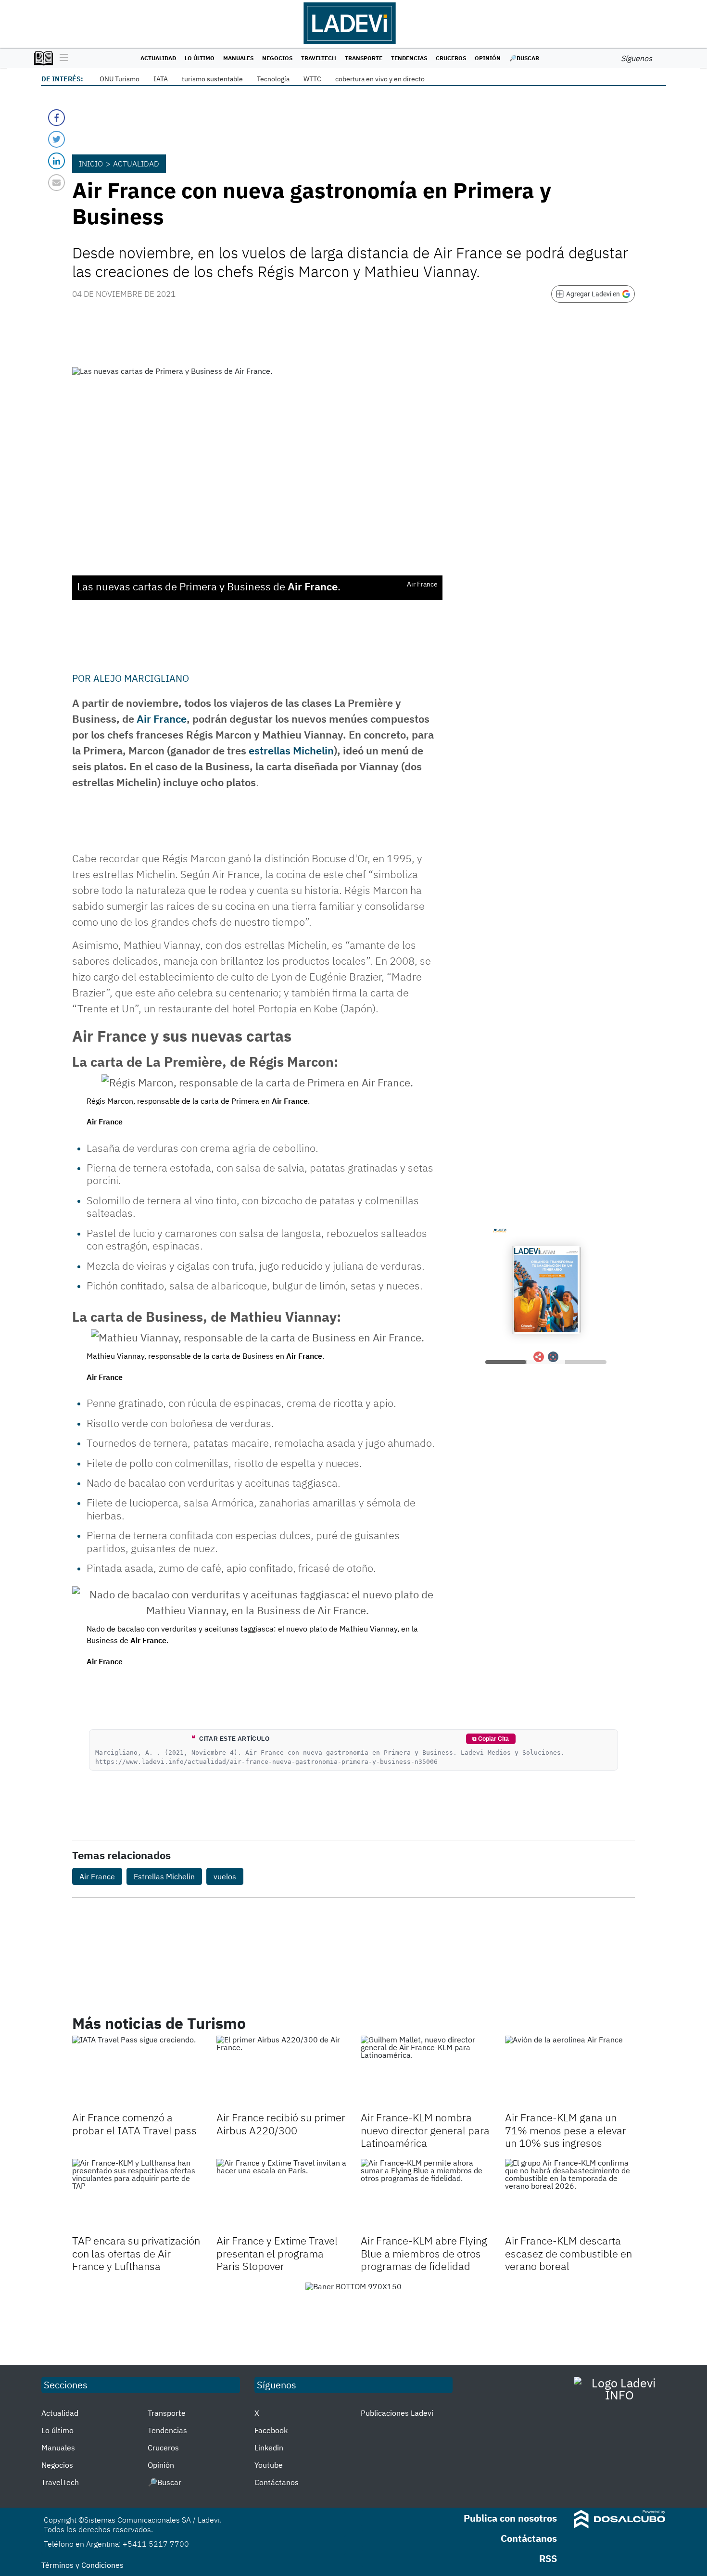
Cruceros (451, 58)
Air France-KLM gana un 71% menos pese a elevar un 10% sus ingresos (566, 2130)
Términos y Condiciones (82, 2565)
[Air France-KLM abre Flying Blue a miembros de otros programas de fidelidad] (426, 2195)
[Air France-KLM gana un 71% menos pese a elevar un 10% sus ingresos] (570, 2072)
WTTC (312, 79)
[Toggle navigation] (61, 58)
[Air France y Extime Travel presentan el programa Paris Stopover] (281, 2195)
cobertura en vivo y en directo (380, 79)
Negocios (277, 58)
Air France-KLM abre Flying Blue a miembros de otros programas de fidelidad (424, 2253)
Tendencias (409, 58)
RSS (548, 2558)
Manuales (238, 58)
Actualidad (158, 58)
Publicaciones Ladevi (397, 2413)
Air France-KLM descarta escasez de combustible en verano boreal (568, 2253)
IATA (161, 79)
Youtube (269, 2465)
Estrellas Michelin (164, 1876)
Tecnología (273, 79)
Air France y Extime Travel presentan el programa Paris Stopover (277, 2253)
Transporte (364, 58)
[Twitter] (57, 139)
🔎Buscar (524, 58)
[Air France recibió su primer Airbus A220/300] (281, 2072)
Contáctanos (277, 2482)
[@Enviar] (57, 183)
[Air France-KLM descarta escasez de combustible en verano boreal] (570, 2195)
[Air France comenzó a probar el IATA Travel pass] (137, 2072)
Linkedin (269, 2448)
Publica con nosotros (510, 2518)
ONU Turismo (120, 79)
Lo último (200, 58)
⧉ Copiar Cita (491, 1739)
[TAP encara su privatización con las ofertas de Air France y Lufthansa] (137, 2195)
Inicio (91, 164)
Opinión (488, 58)
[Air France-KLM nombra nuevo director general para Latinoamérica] (426, 2072)
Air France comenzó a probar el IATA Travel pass (134, 2123)
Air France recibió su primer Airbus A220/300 (281, 2123)
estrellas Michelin (291, 750)
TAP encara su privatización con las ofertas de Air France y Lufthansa (136, 2253)
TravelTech (319, 58)
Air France (162, 719)
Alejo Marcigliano (141, 678)
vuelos (225, 1876)
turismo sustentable (212, 79)
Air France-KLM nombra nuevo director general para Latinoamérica (425, 2130)
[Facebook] (57, 118)
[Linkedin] (57, 161)
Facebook (271, 2430)
